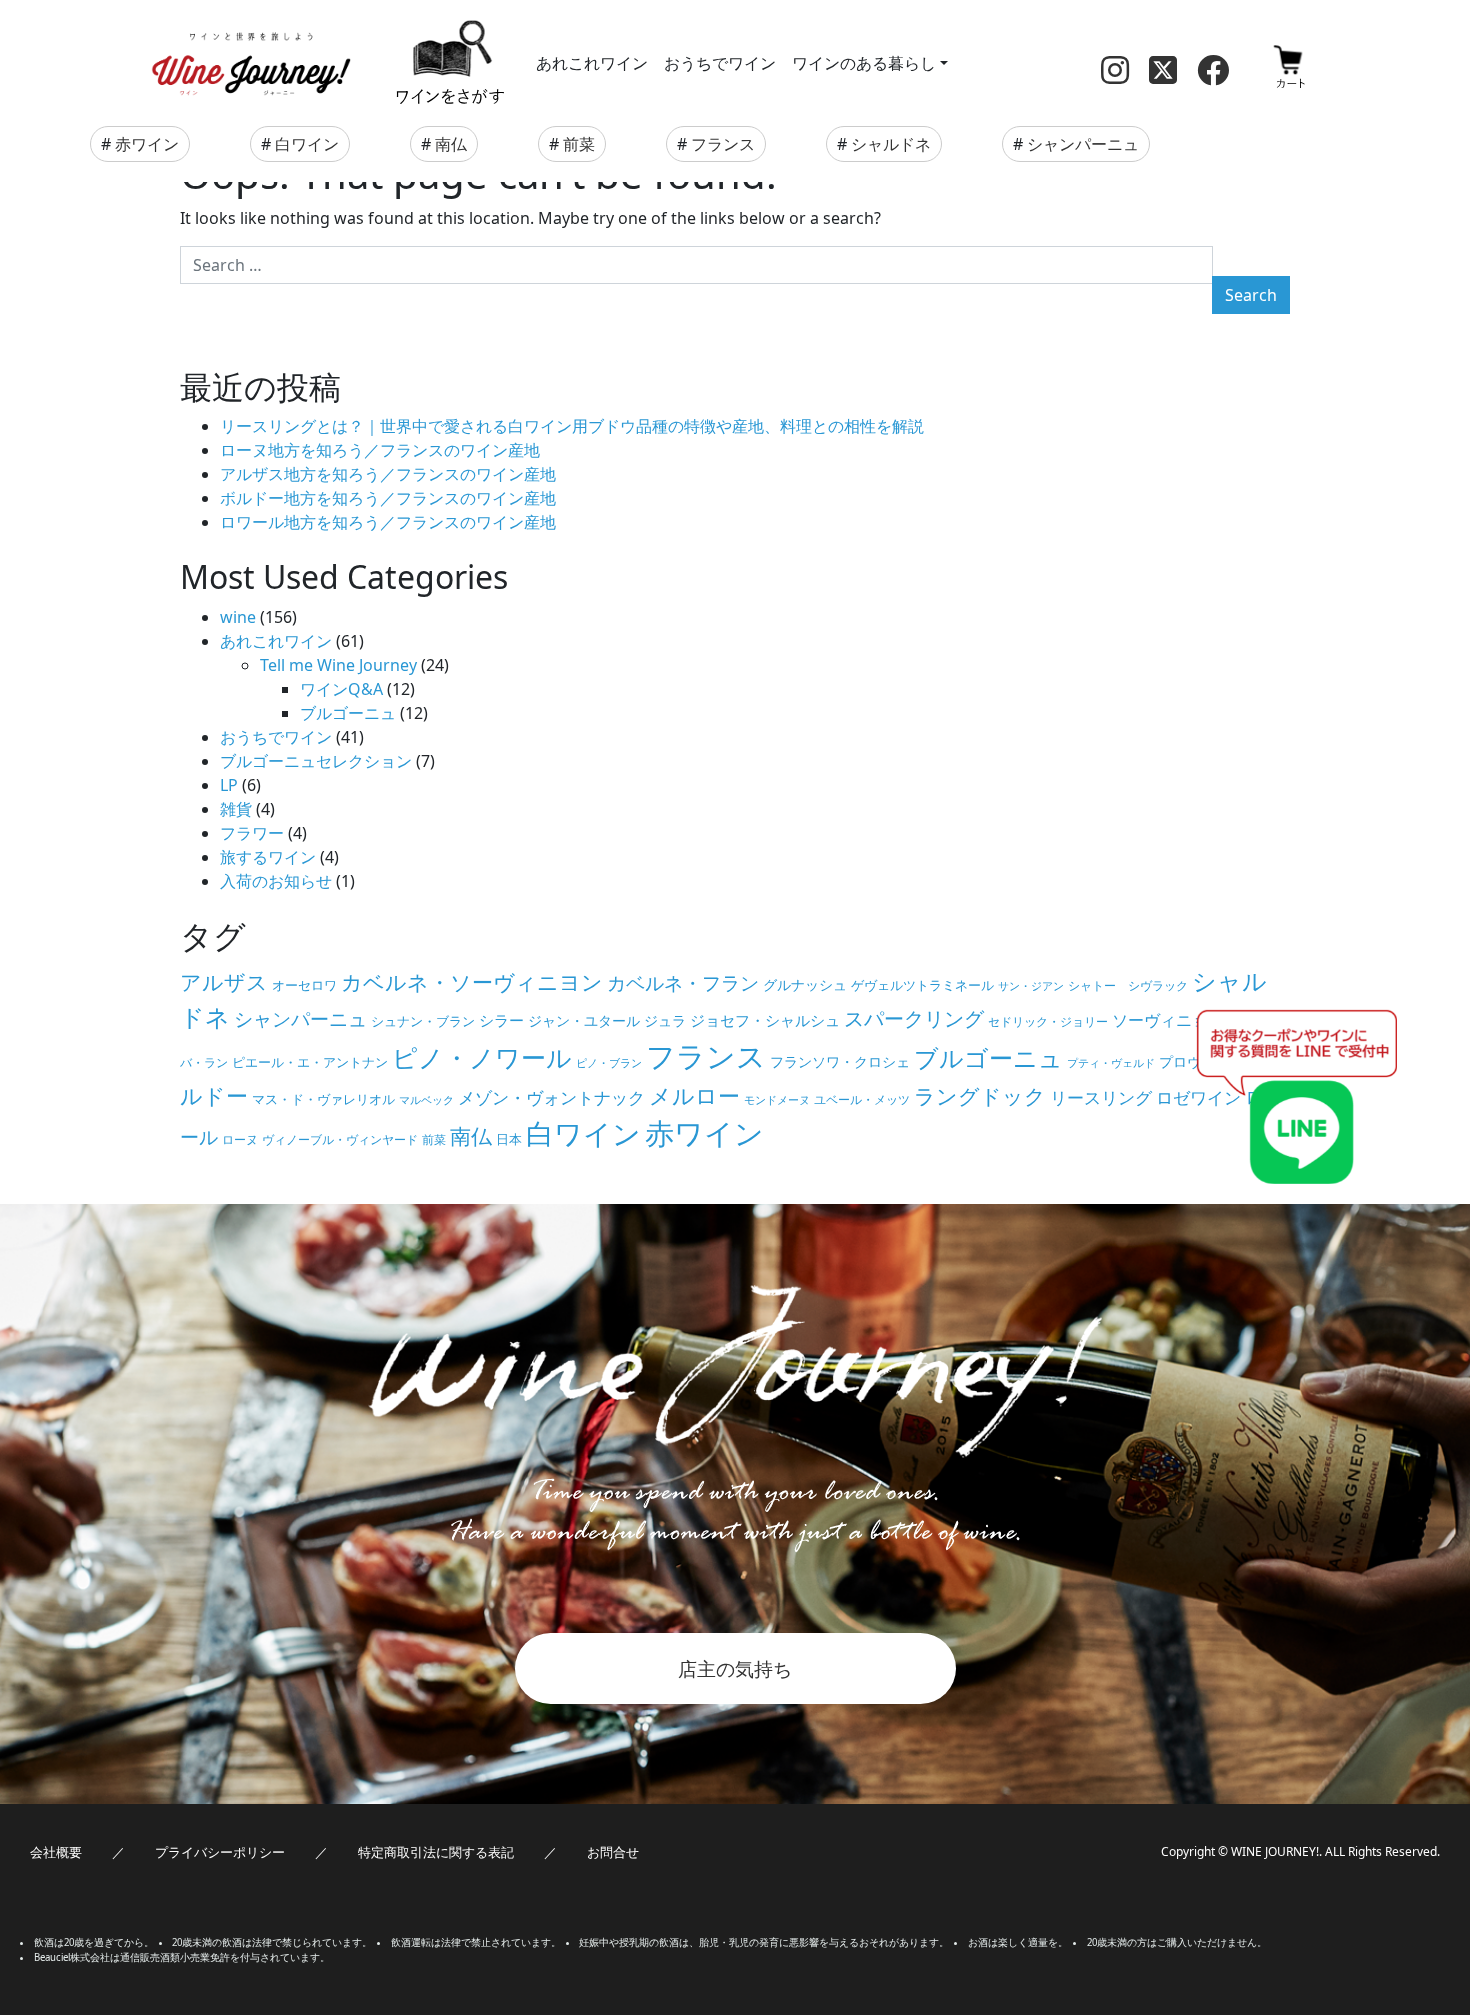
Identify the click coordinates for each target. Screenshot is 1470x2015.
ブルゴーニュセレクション (316, 761)
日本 (509, 1139)
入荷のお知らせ (276, 881)
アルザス (224, 981)
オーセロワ (304, 985)
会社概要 (56, 1852)
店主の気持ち (735, 1668)
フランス (723, 144)
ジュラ (665, 1020)
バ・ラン (204, 1062)
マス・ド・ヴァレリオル (323, 1099)
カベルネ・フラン (683, 983)
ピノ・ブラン (609, 1063)
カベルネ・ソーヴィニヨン (472, 981)
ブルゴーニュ (348, 713)
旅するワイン (268, 857)
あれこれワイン (592, 63)
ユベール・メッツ (862, 1099)
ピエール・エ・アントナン (310, 1062)
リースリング (1101, 1097)
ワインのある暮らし (864, 63)
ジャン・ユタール (584, 1020)
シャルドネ (891, 144)
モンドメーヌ (777, 1100)
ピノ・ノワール (482, 1057)
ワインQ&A (341, 689)
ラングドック (980, 1096)
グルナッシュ (805, 984)
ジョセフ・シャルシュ (765, 1020)
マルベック (426, 1100)
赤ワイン (147, 144)
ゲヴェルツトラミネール (922, 985)
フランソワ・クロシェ (840, 1061)
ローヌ (240, 1139)
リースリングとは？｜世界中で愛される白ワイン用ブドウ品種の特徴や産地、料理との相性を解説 (572, 426)
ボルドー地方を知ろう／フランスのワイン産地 (388, 498)
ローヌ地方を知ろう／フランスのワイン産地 (380, 450)
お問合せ (613, 1852)
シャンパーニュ (1083, 144)
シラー (501, 1020)
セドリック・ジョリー (1048, 1021)
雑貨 (236, 809)
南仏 (451, 144)
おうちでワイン (720, 63)
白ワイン (307, 144)
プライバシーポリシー (220, 1852)
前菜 (579, 144)
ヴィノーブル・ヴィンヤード (340, 1139)
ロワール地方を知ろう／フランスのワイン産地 (388, 522)
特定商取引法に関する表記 (436, 1852)
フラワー (252, 833)
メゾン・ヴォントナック (551, 1097)
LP (229, 785)
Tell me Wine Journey (338, 665)
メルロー (694, 1095)
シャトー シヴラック (1128, 985)
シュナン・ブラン (423, 1021)
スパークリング (914, 1018)
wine (238, 617)
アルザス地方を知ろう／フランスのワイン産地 (388, 474)
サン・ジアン (1031, 986)
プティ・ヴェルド (1111, 1063)
